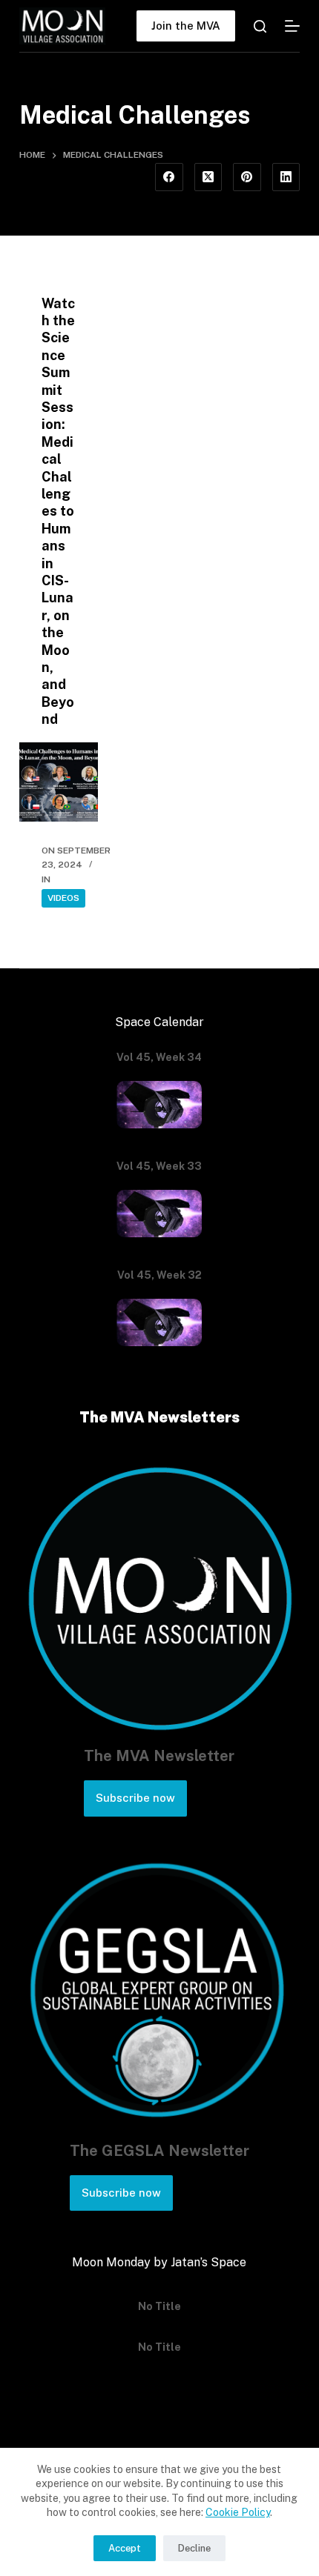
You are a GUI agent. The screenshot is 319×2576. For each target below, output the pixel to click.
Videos (63, 898)
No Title (159, 2297)
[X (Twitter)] (208, 177)
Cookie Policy (238, 2512)
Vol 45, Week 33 (159, 1166)
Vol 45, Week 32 (159, 1275)
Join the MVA (186, 26)
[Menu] (292, 26)
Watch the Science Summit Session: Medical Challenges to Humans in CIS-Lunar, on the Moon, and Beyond (58, 511)
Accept (125, 2548)
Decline (194, 2548)
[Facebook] (169, 177)
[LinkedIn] (286, 177)
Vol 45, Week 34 (159, 1057)
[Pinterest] (247, 177)
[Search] (260, 26)
